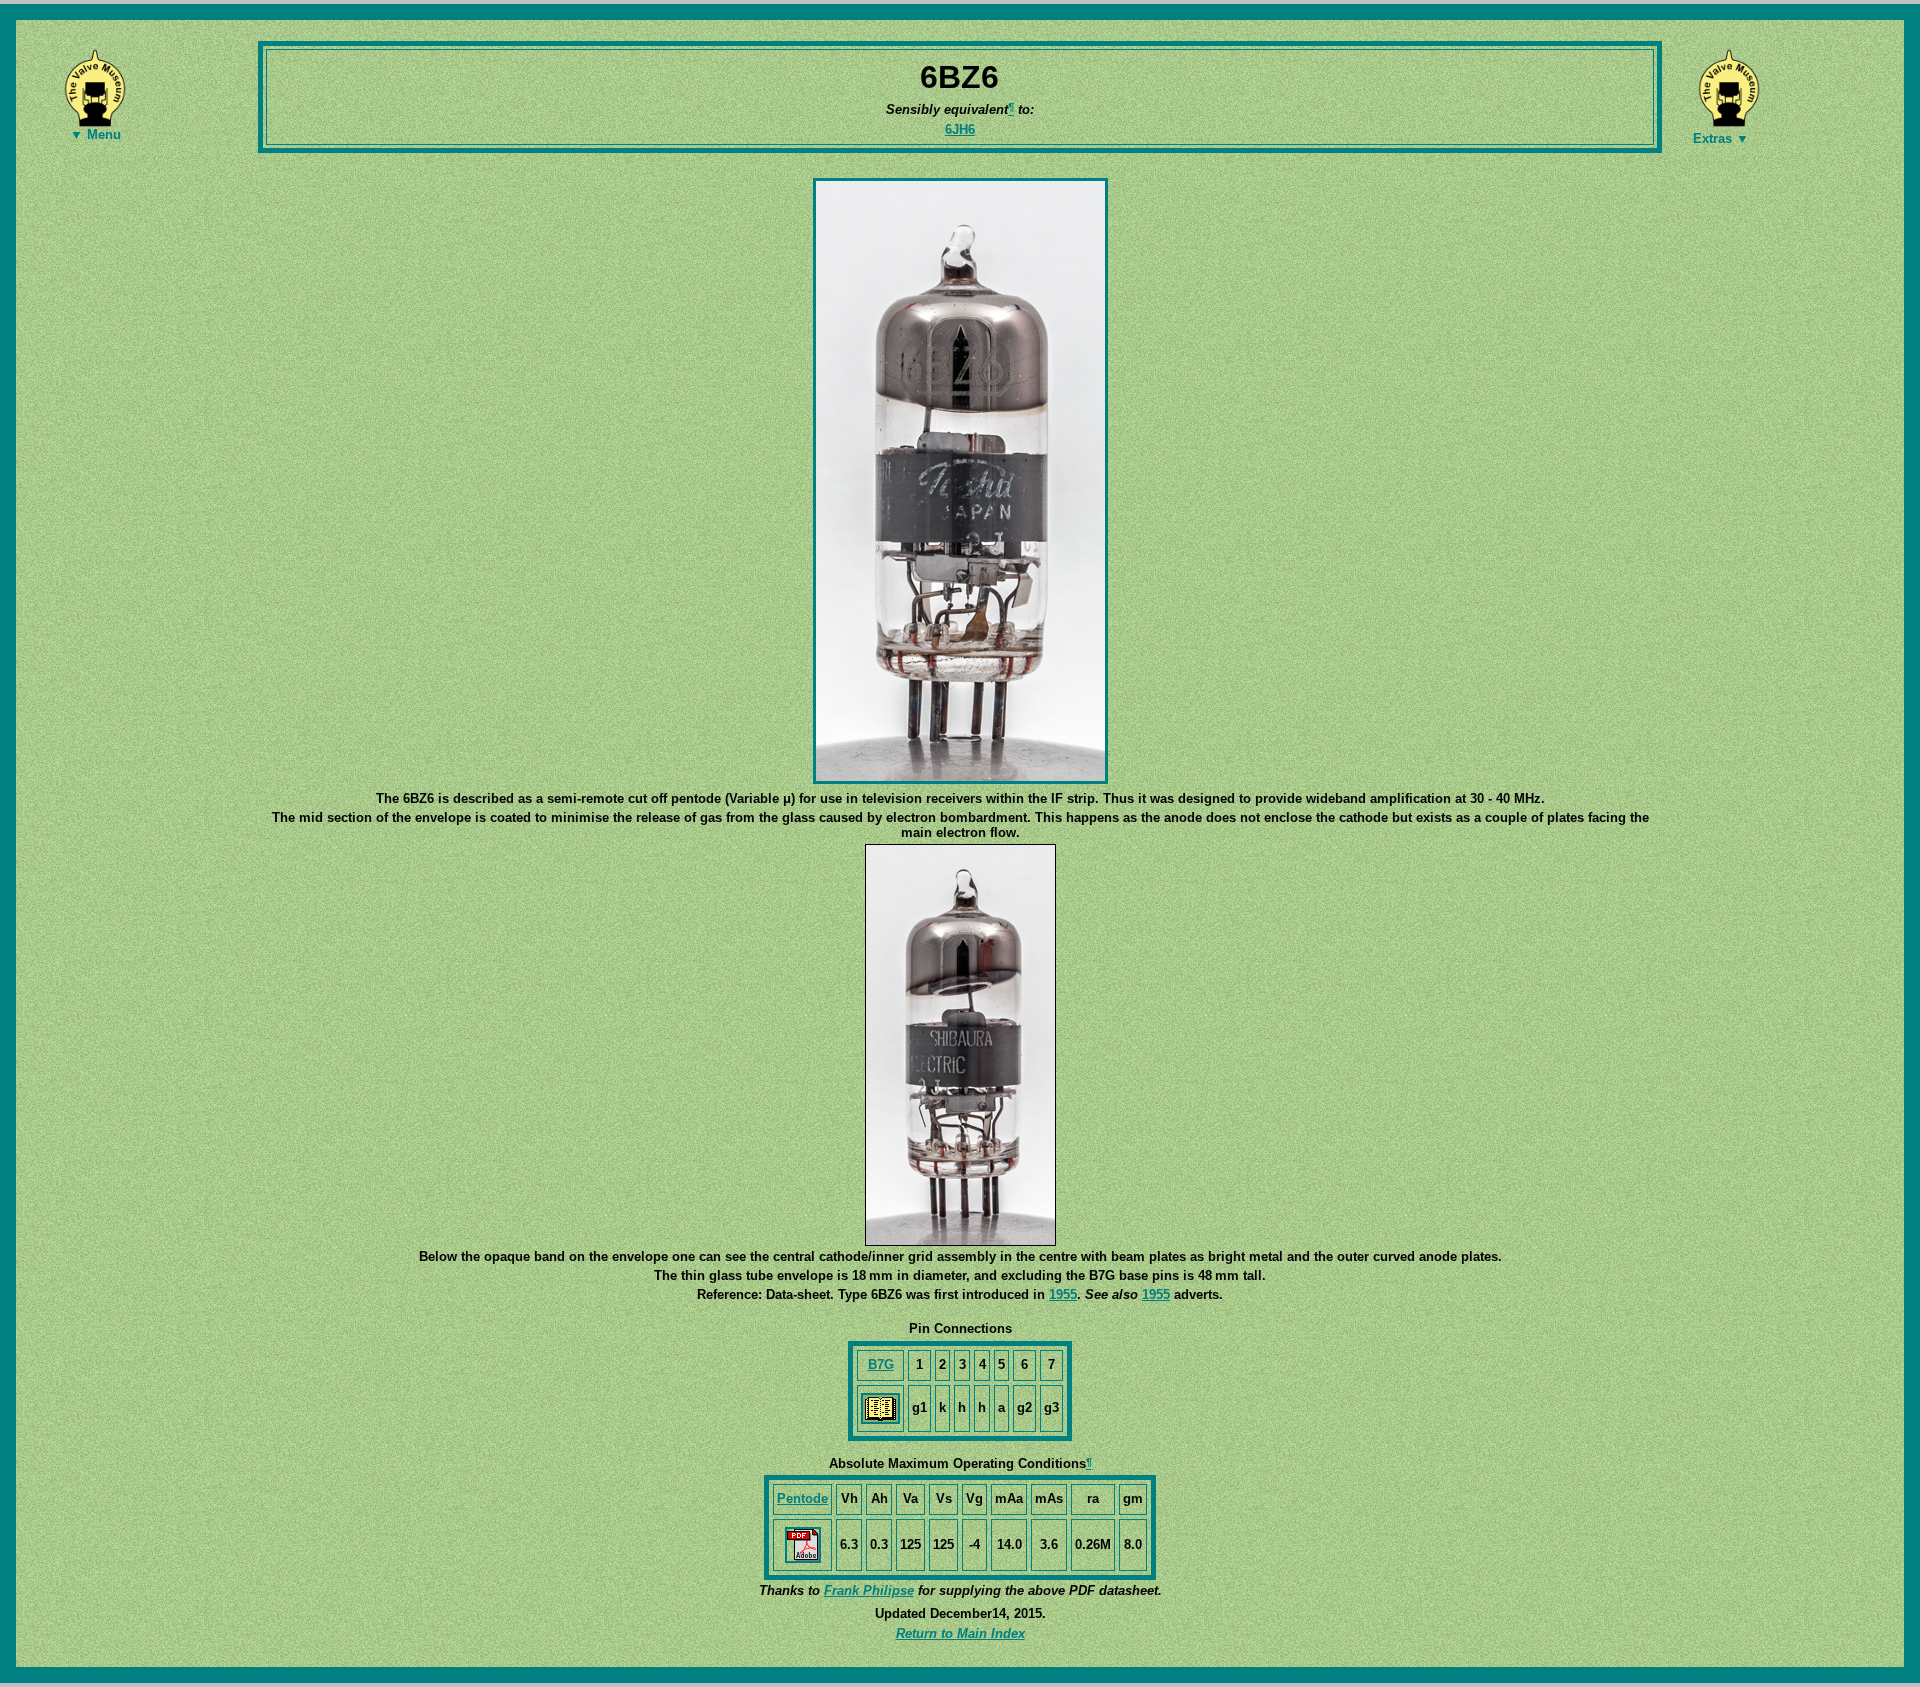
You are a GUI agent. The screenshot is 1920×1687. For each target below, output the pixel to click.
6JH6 (960, 129)
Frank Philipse (869, 1590)
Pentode (802, 1498)
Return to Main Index (960, 1633)
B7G (881, 1364)
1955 (1063, 1294)
